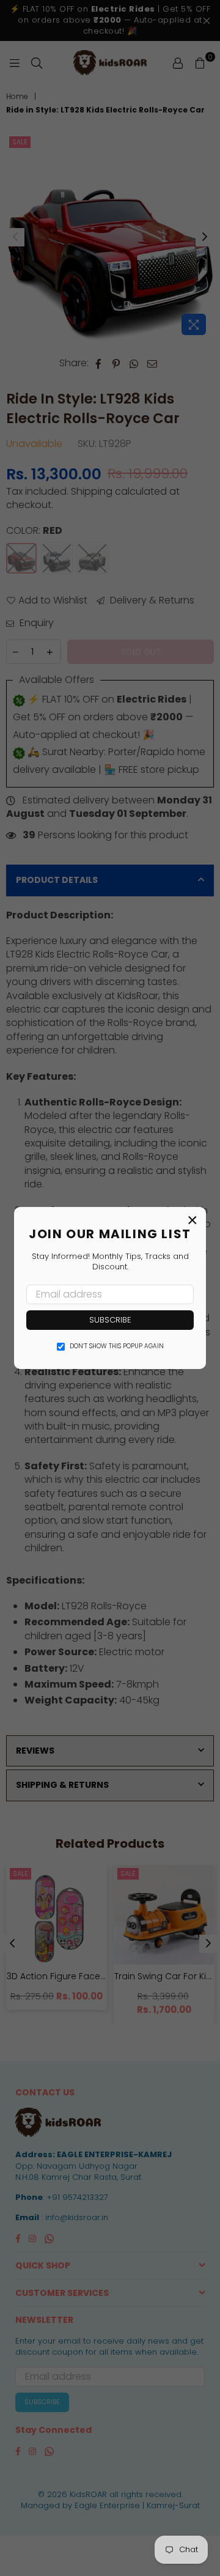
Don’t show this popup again (117, 1346)
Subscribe (110, 1320)
